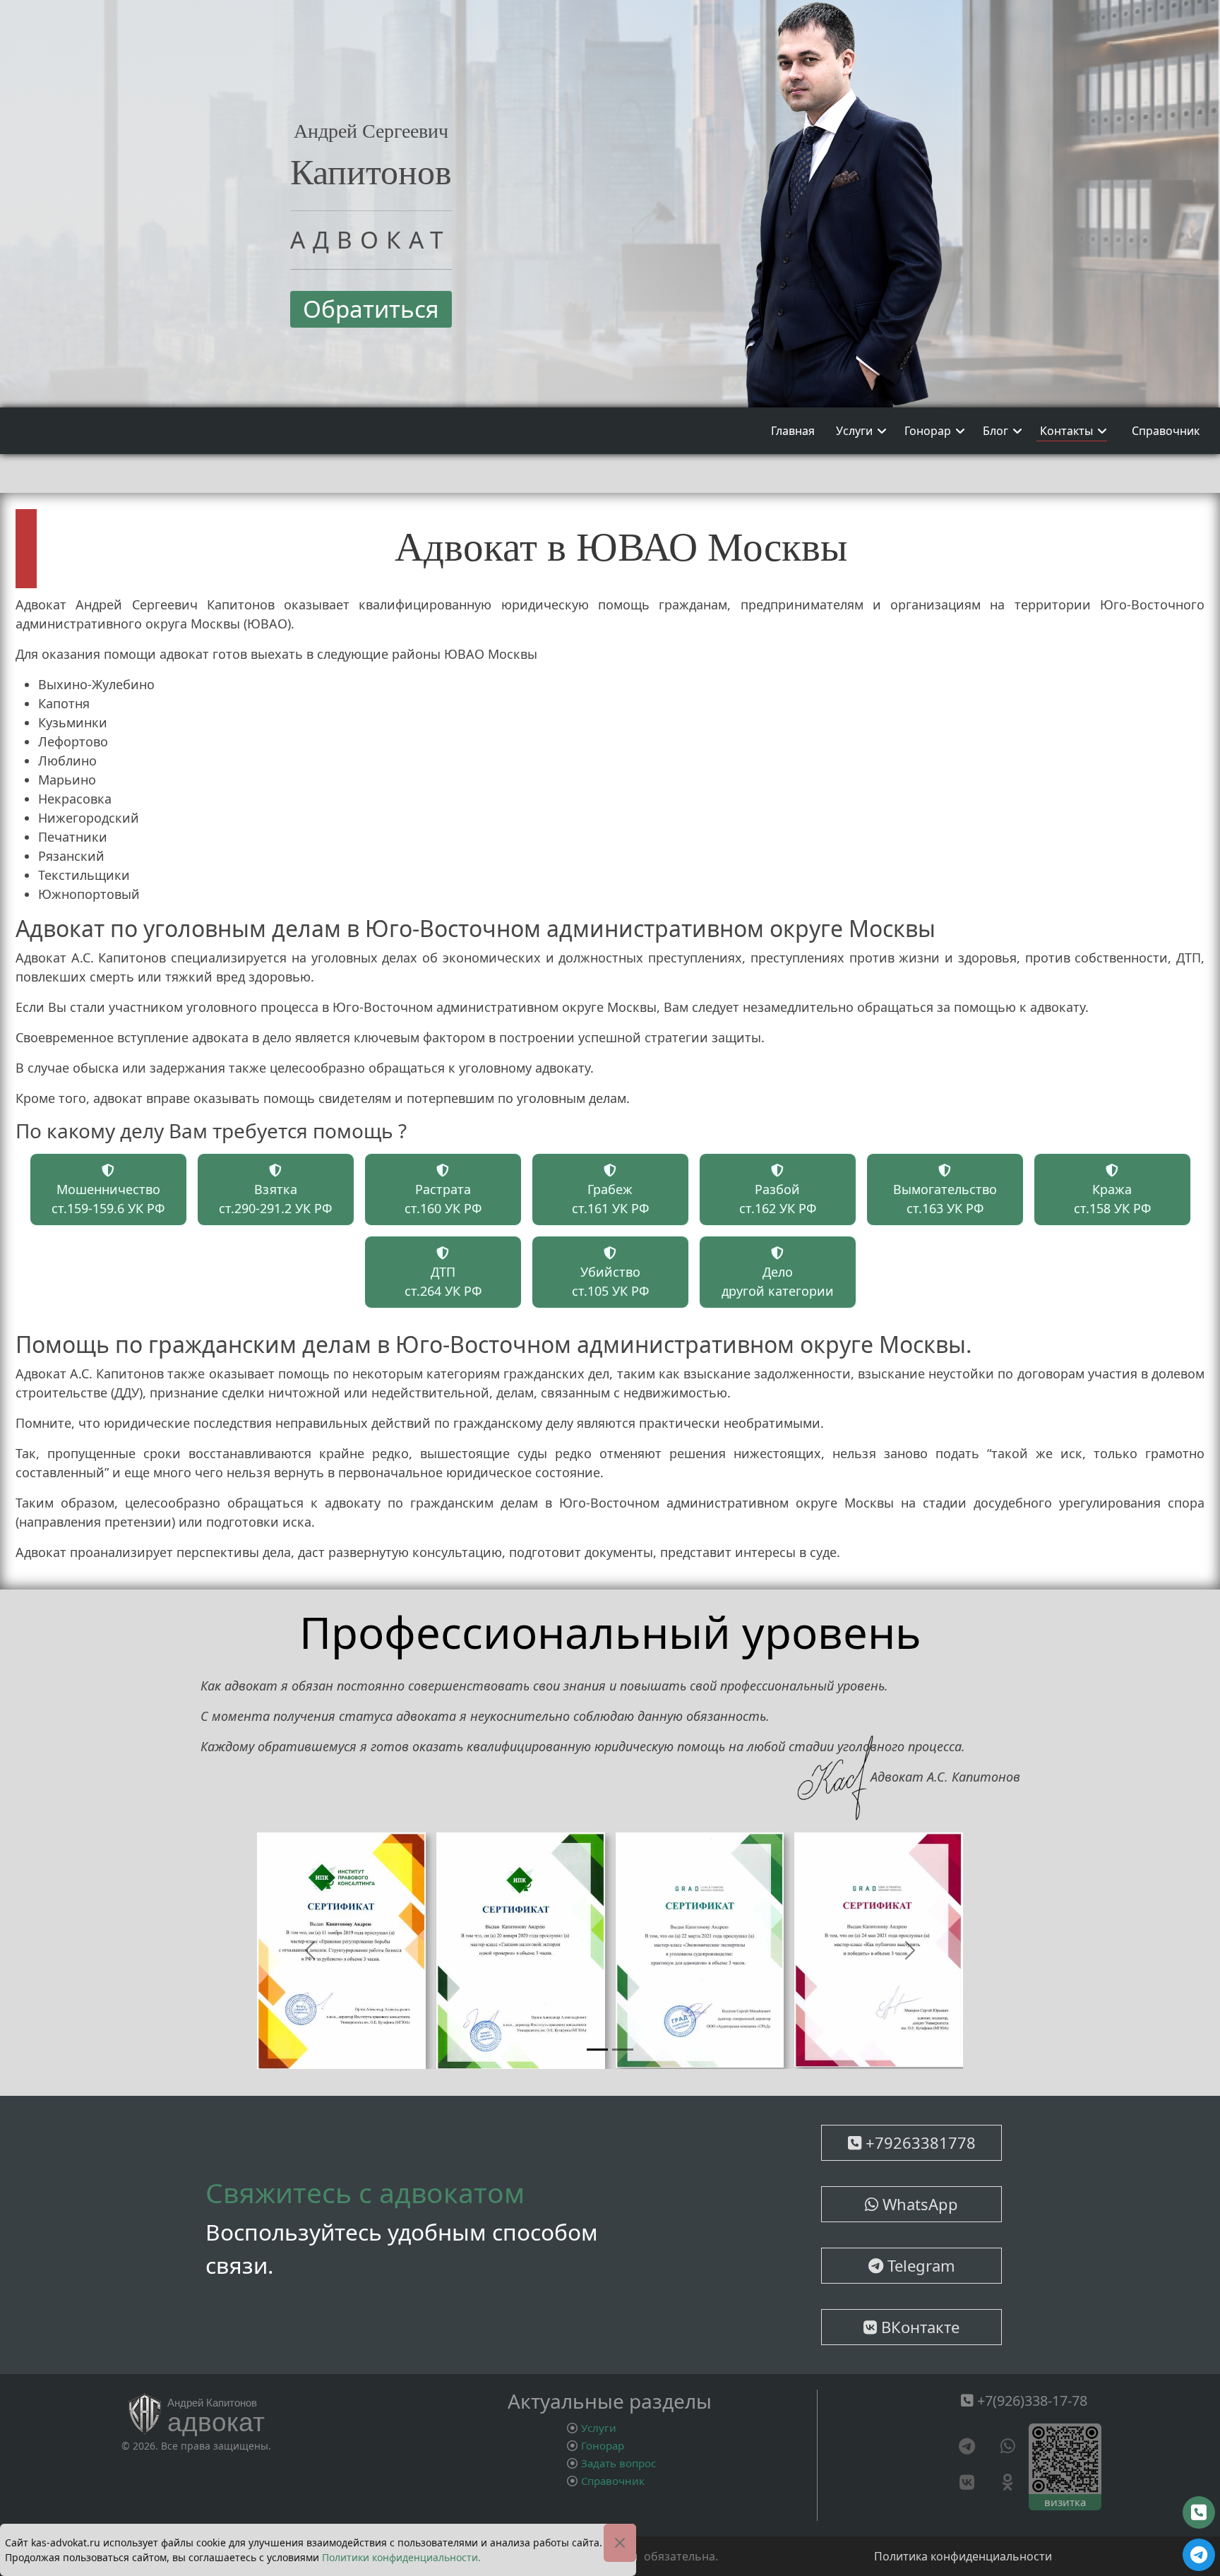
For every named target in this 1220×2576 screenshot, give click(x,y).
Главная (793, 431)
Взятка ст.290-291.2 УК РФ (275, 1199)
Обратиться (371, 309)
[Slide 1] (597, 2052)
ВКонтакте (918, 2329)
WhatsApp (918, 2206)
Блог (995, 431)
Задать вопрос (618, 2464)
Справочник (1166, 431)
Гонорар (928, 431)
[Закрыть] (620, 2543)
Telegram (919, 2267)
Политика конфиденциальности (963, 2558)
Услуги (854, 431)
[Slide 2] (623, 2052)
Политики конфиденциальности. (401, 2557)
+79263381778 (919, 2145)
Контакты (1066, 431)
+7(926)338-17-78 (1030, 2403)
